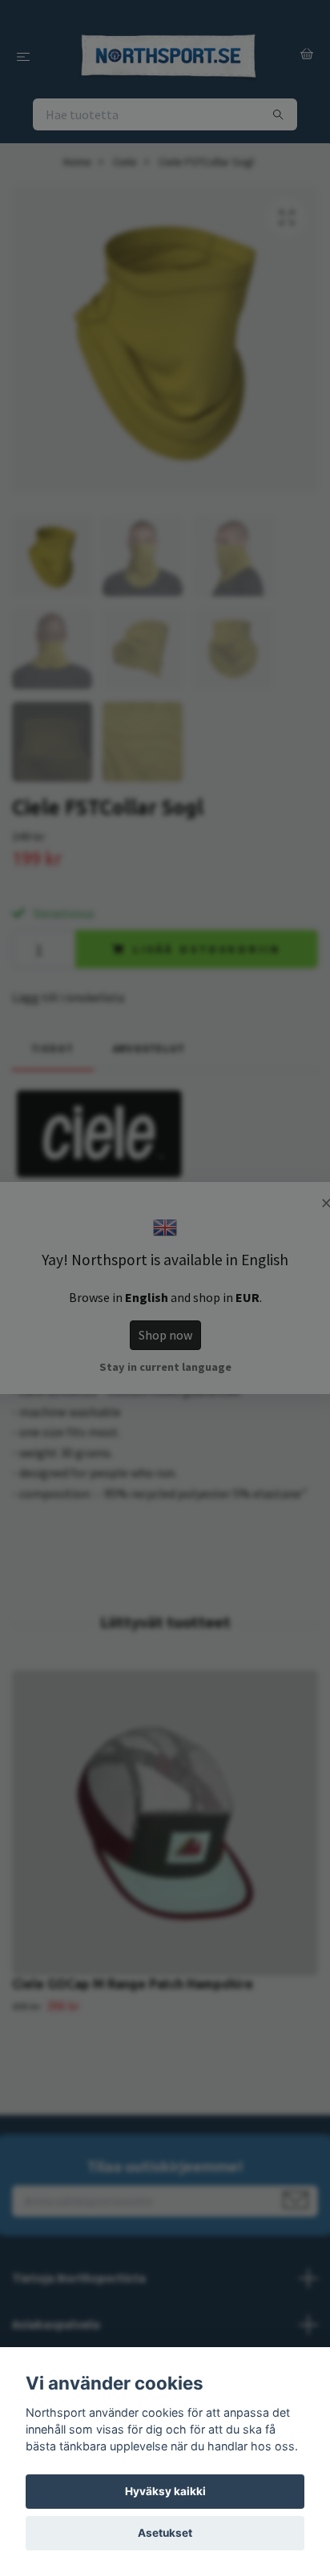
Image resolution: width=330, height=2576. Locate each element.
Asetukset (165, 2533)
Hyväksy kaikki (165, 2491)
